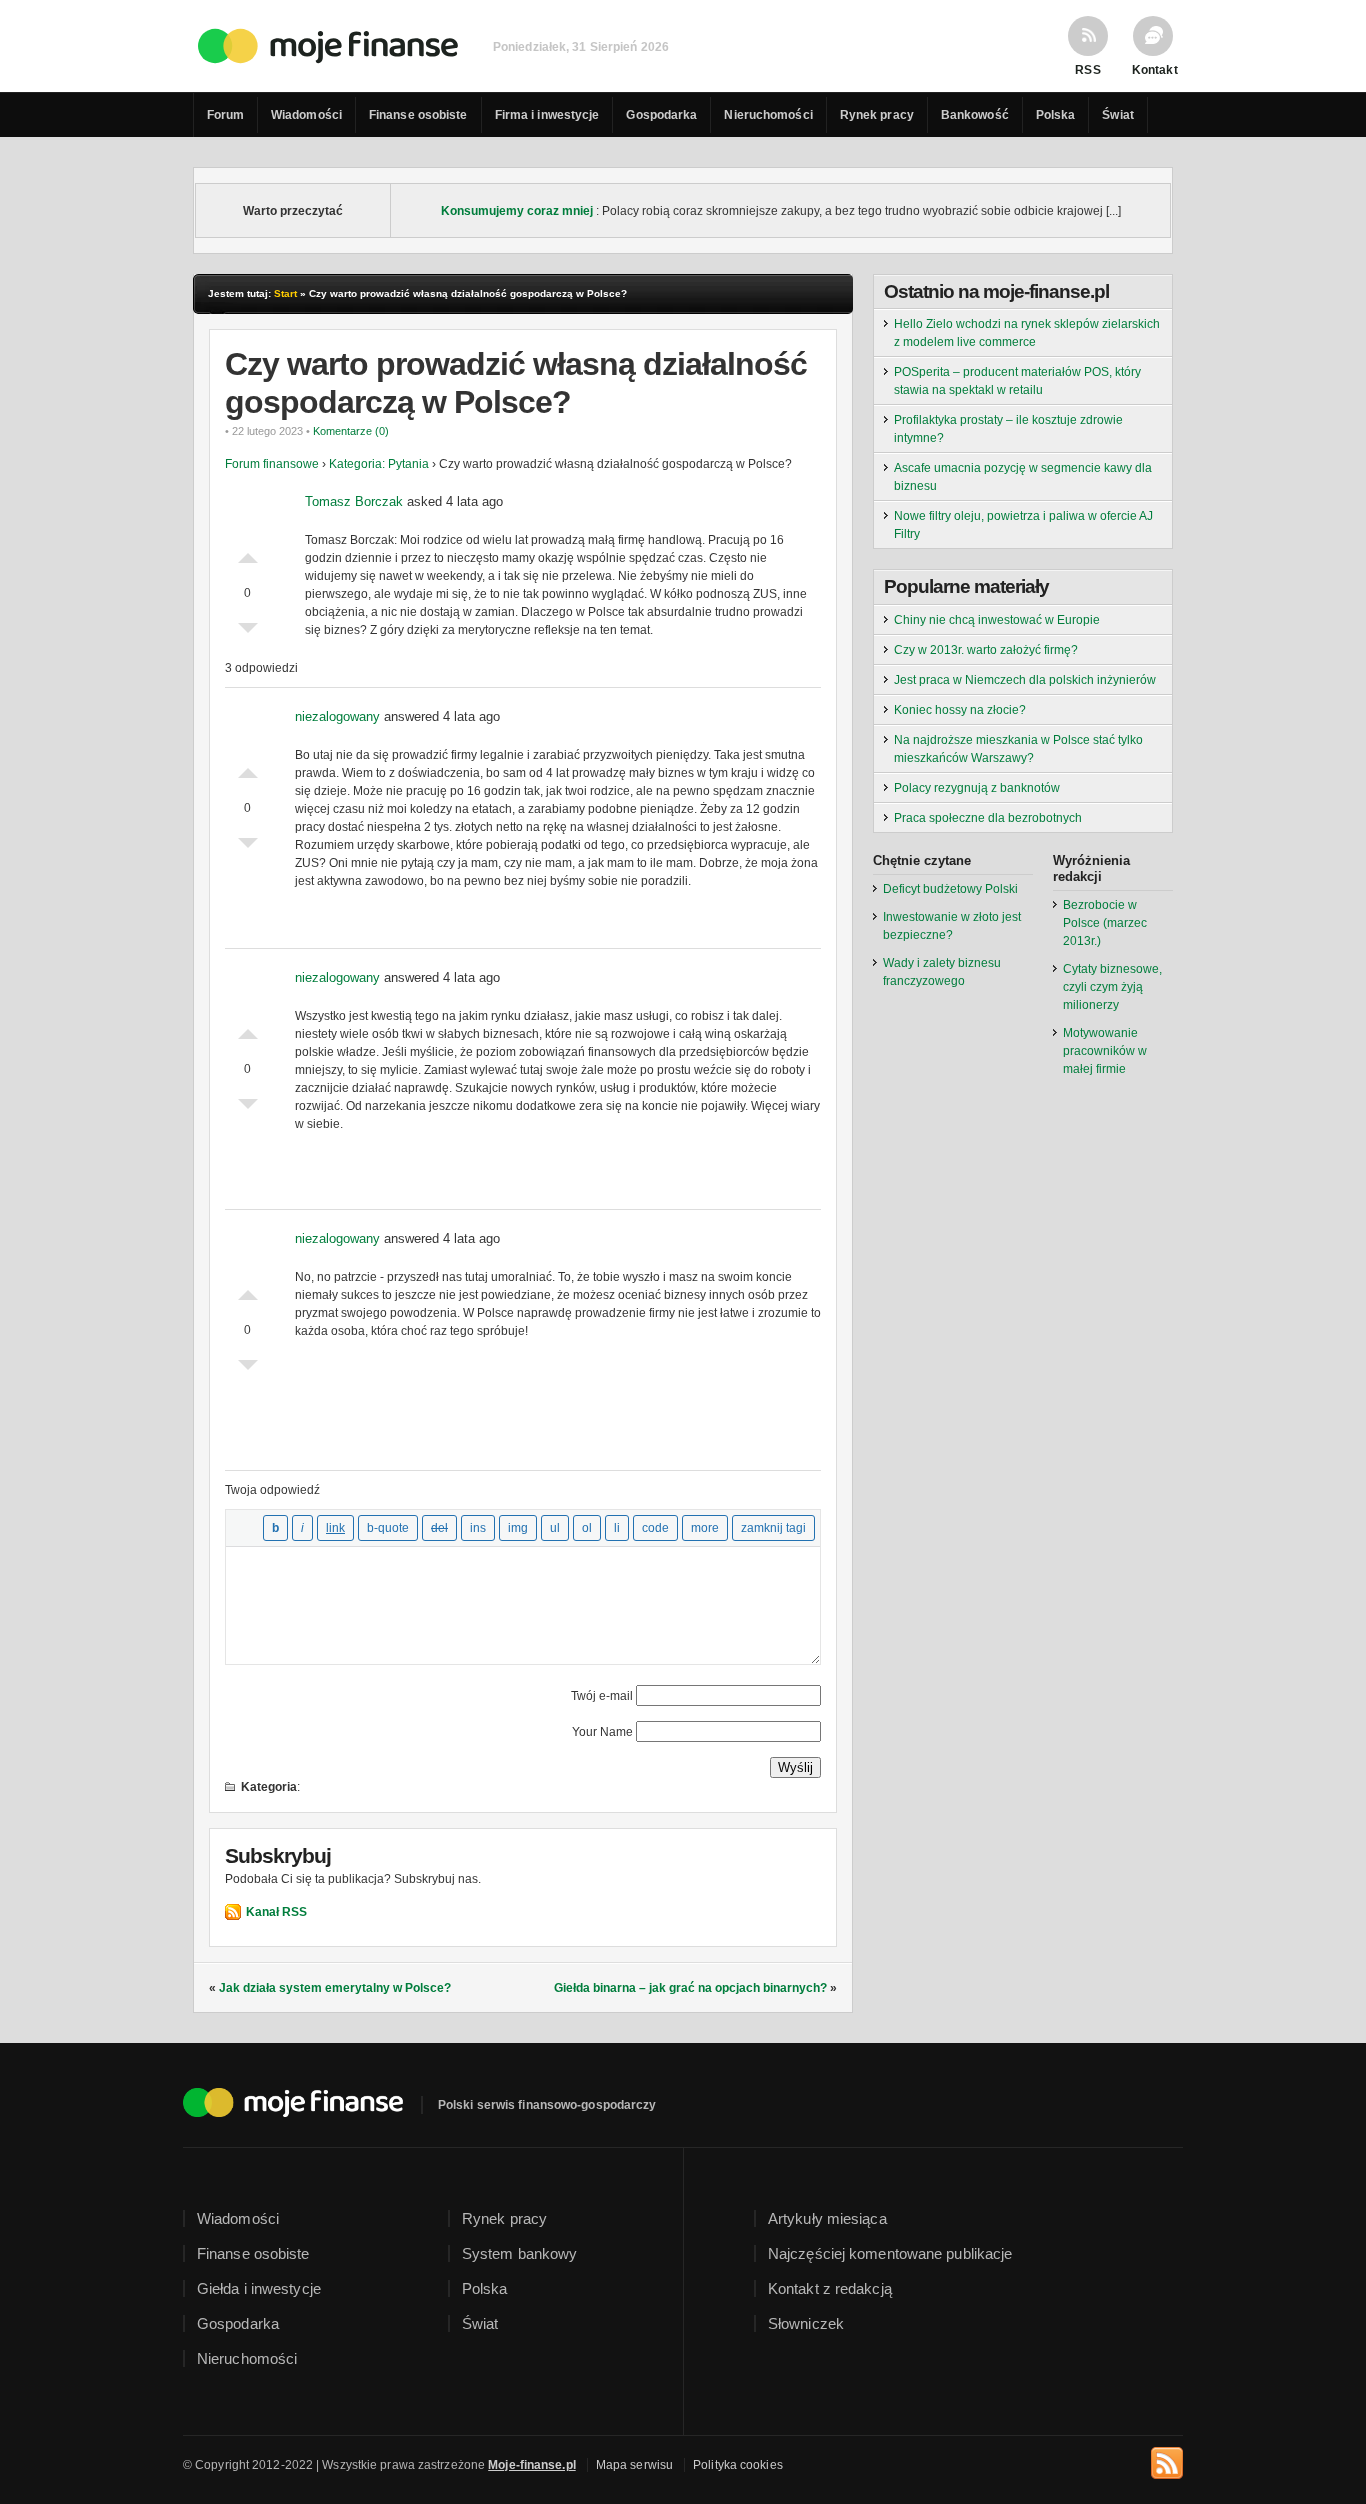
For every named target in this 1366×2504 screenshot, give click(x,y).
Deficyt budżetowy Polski (950, 889)
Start (285, 293)
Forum (226, 115)
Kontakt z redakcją (830, 2288)
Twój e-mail (602, 1696)
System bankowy (519, 2253)
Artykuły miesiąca (827, 2218)
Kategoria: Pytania (379, 464)
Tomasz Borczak (354, 501)
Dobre (248, 553)
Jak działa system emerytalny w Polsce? (335, 1988)
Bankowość (975, 115)
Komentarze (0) (351, 431)
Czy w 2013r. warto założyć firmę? (986, 650)
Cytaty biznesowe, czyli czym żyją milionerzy (1112, 987)
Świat (1118, 115)
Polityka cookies (738, 2465)
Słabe (248, 633)
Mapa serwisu (634, 2465)
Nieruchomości (768, 115)
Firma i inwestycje (547, 115)
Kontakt (1153, 69)
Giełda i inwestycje (259, 2288)
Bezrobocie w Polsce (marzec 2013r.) (1105, 923)
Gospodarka (661, 115)
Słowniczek (806, 2323)
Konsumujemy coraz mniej (517, 211)
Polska (1056, 115)
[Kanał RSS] (1167, 2460)
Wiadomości (306, 115)
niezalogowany (337, 716)
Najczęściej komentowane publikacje (890, 2253)
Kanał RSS (276, 1912)
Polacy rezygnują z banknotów (977, 788)
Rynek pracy (877, 115)
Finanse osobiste (418, 115)
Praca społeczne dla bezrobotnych (988, 818)
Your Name (602, 1732)
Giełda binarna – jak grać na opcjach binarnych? (690, 1988)
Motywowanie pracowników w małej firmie (1105, 1051)
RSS (1087, 69)
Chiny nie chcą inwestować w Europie (997, 620)
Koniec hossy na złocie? (960, 710)
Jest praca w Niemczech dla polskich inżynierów (1025, 680)
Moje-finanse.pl (532, 2465)
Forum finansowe (272, 464)
